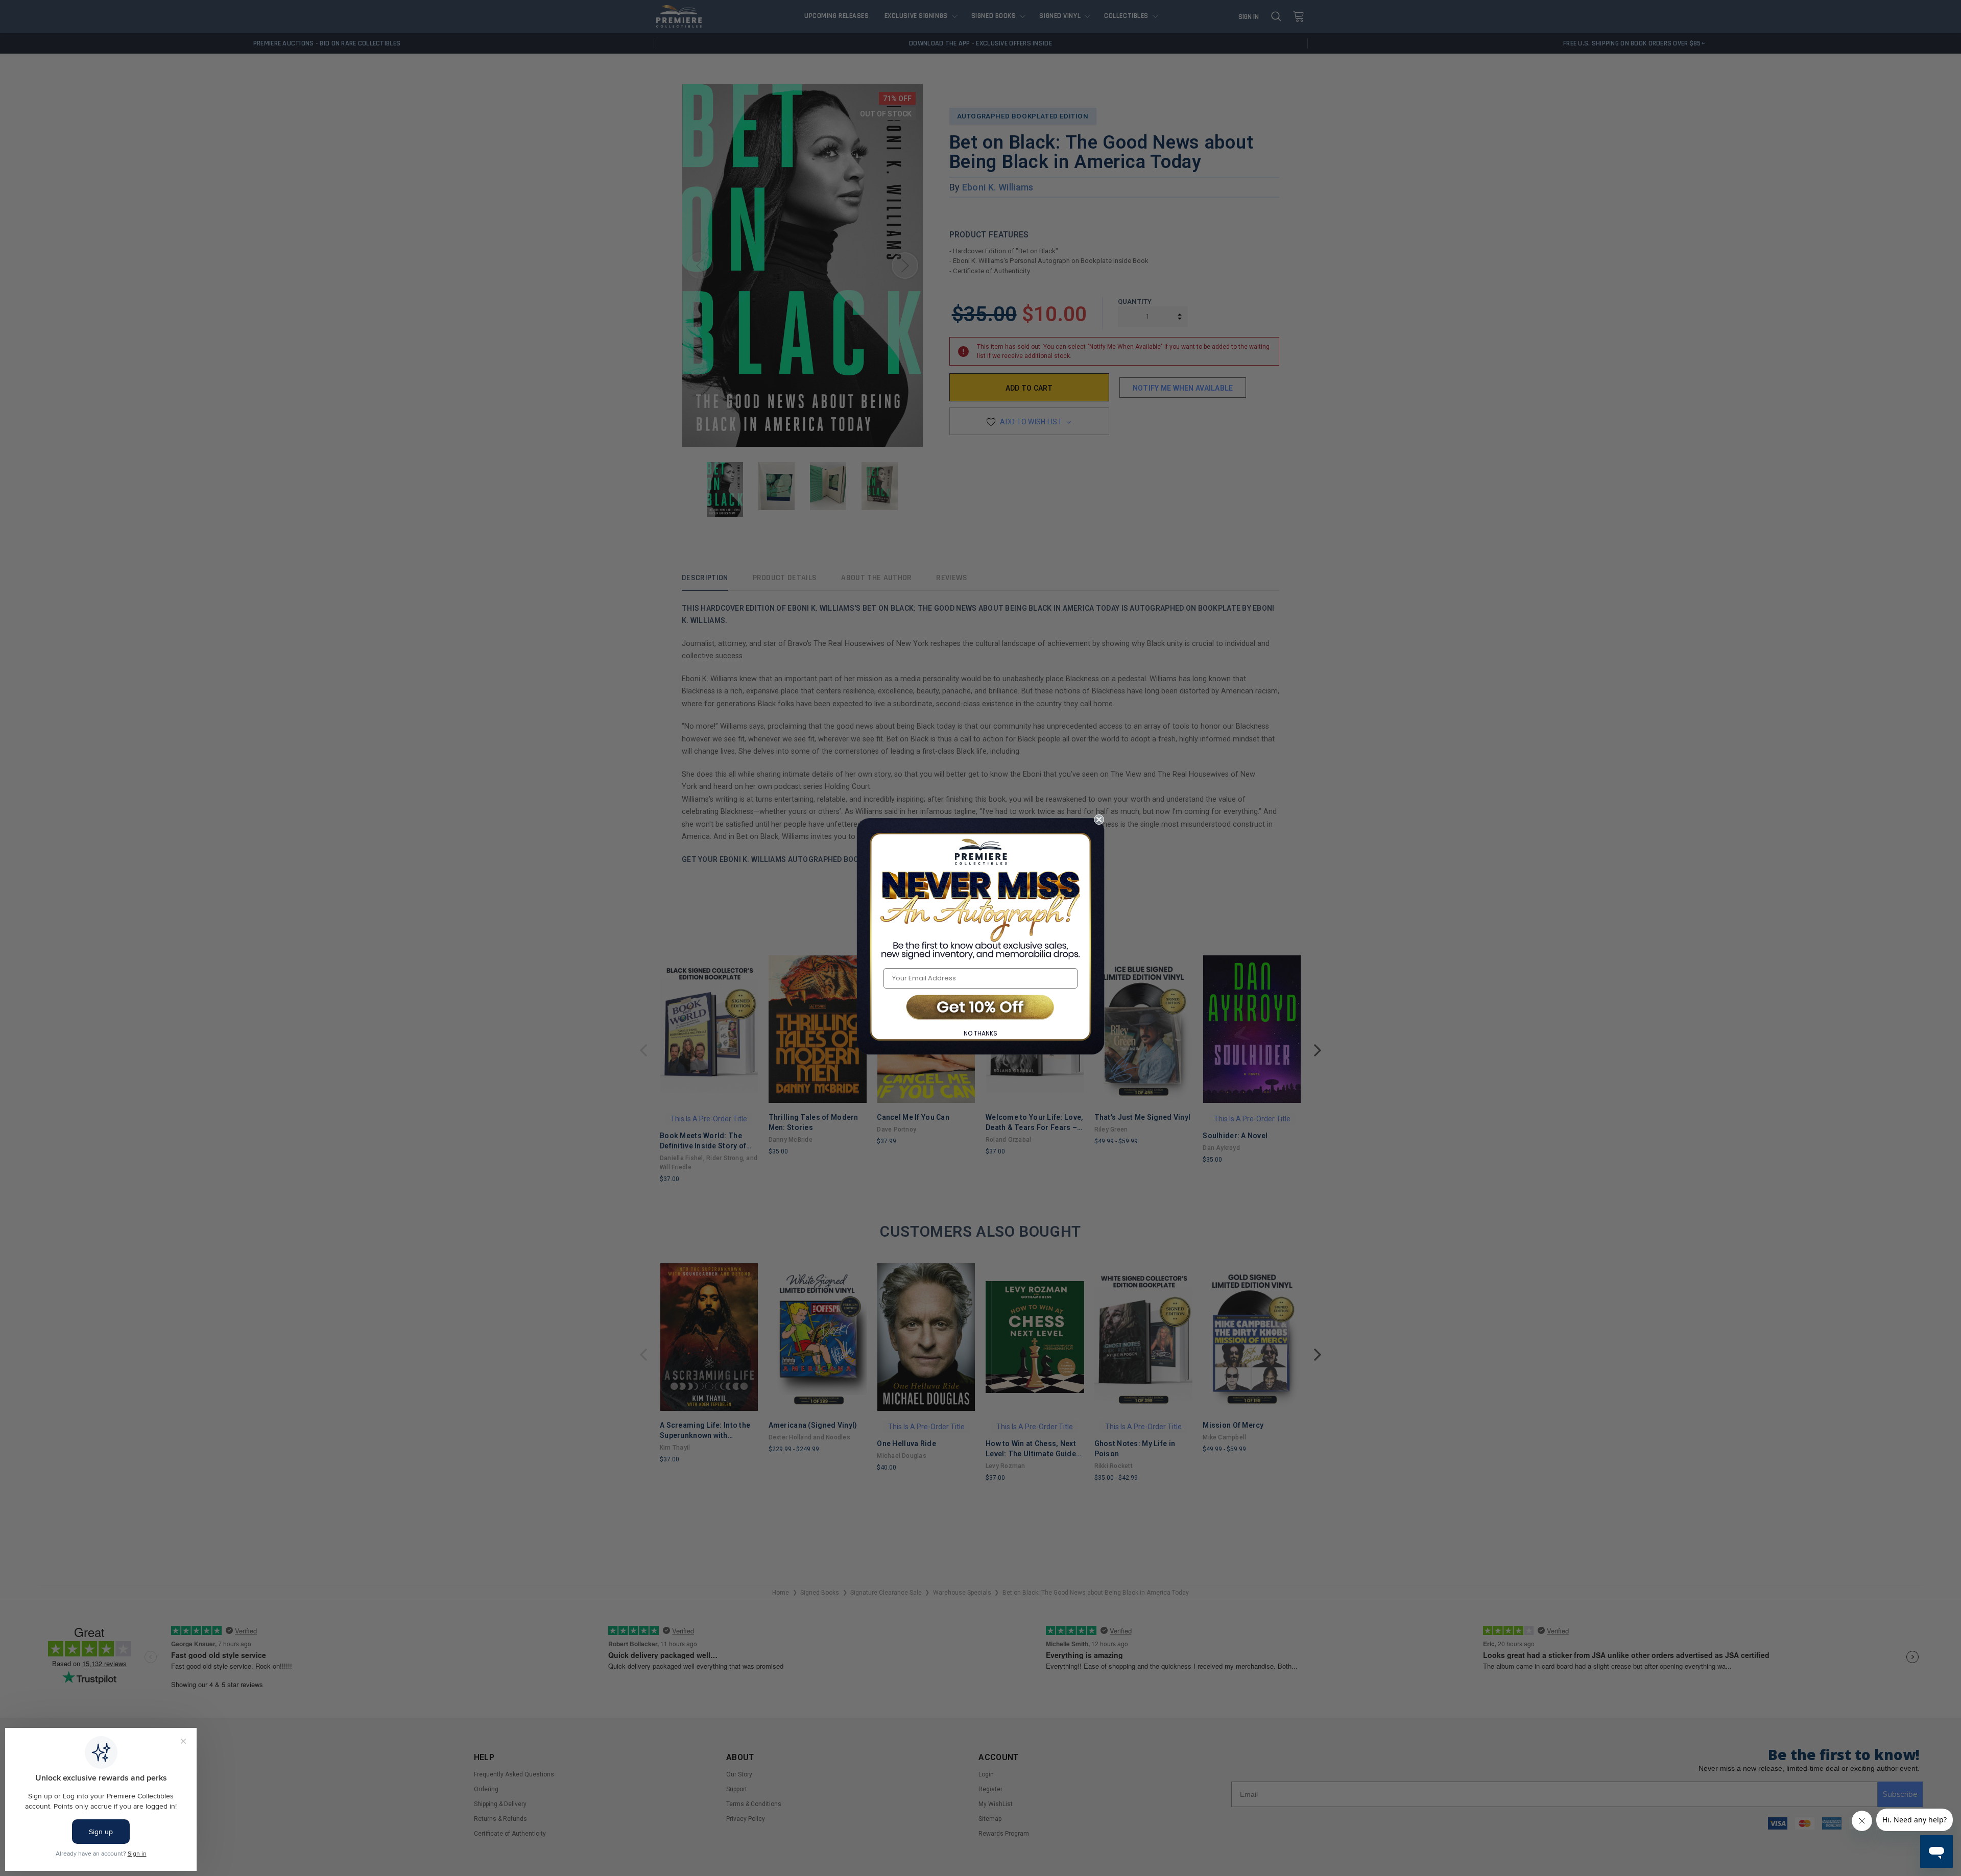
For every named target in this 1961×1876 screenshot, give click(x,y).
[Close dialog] (1099, 820)
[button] (980, 1008)
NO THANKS (980, 1033)
